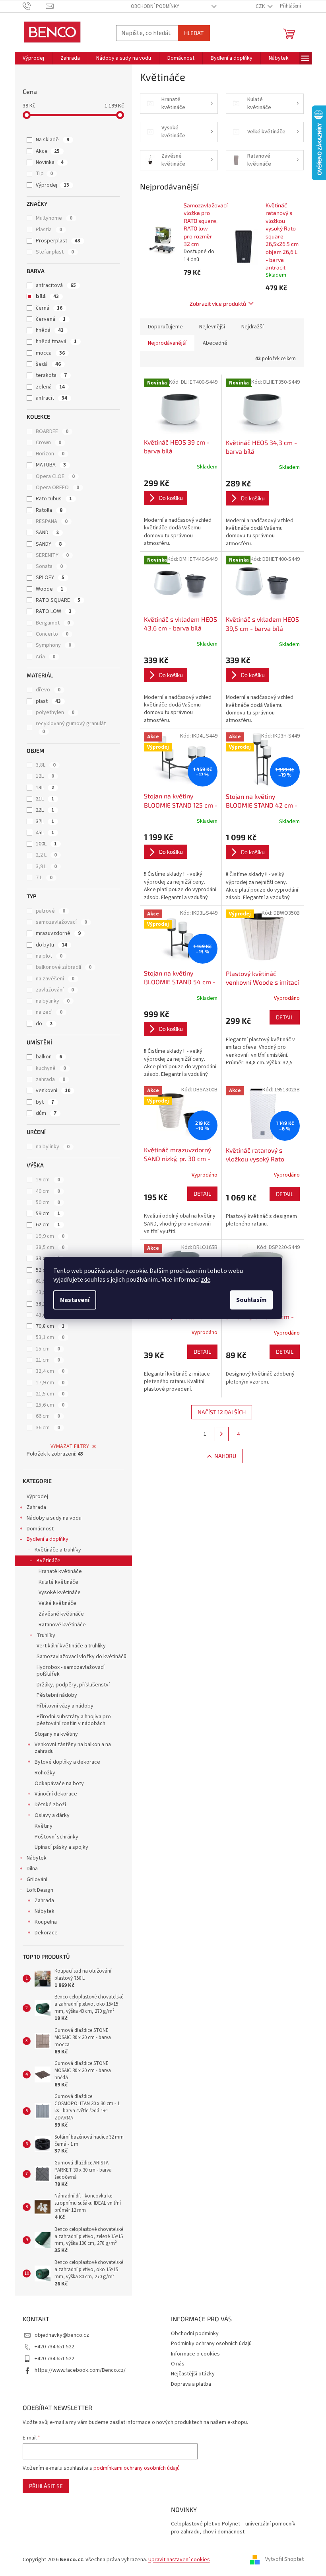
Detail (285, 1017)
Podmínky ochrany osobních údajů (211, 2344)
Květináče (49, 1561)
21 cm (48, 1360)
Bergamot (53, 623)
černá (49, 308)
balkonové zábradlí (64, 967)
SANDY (49, 544)
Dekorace (46, 1933)
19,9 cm (50, 1236)
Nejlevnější (212, 327)
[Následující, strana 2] (222, 1434)
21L (45, 799)
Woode (49, 589)
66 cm (48, 1416)
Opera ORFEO (57, 488)
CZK (261, 6)
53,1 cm (50, 1337)
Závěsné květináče (61, 1614)
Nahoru (225, 1456)
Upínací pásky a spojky (61, 1847)
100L (46, 844)
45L (45, 833)
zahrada (50, 1079)
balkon (49, 1057)
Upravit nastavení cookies (179, 2560)
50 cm (48, 1202)
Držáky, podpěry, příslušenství (73, 1685)
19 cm (48, 1180)
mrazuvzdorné (58, 933)
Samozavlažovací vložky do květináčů (81, 1657)
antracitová (56, 285)
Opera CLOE (55, 476)
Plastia (49, 230)
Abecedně (215, 343)
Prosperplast (58, 241)
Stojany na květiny (56, 1734)
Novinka (50, 162)
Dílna (32, 1869)
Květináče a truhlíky (58, 1550)
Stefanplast (55, 252)
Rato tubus (54, 499)
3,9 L (46, 866)
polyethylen (55, 712)
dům (46, 1113)
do (44, 1024)
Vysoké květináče (60, 1592)
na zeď (49, 1012)
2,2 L (46, 855)
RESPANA (52, 521)
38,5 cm (50, 1247)
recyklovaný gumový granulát (71, 727)
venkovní (53, 1091)
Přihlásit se (46, 2486)
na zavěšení (55, 979)
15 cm (48, 1349)
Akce (48, 151)
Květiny (44, 1826)
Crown (49, 443)
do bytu (51, 945)
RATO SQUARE (58, 600)
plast (48, 701)
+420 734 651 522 (54, 2347)
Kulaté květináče (58, 1582)
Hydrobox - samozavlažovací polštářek (71, 1671)
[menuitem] (33, 58)
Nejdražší (252, 327)
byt (45, 1102)
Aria (46, 657)
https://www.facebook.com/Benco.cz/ (80, 2370)
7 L (44, 878)
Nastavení (75, 1300)
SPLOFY (50, 578)
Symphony (53, 645)
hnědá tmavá (56, 342)
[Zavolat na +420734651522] (34, 6)
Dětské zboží (50, 1805)
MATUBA (51, 465)
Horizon (50, 454)
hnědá (50, 330)
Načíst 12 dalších (222, 1412)
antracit (51, 398)
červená (51, 319)
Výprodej (52, 185)
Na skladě (52, 140)
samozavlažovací (61, 922)
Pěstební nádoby (57, 1695)
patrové (50, 911)
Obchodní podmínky (155, 6)
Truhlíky (46, 1635)
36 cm (48, 1428)
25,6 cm (50, 1405)
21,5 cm (50, 1394)
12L (45, 776)
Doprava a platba (191, 2384)
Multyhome (54, 218)
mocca (50, 353)
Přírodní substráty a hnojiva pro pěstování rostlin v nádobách (74, 1720)
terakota (51, 375)
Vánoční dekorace (56, 1794)
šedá (48, 364)
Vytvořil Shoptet (284, 2560)
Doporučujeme (165, 327)
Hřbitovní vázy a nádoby (65, 1706)
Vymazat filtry (70, 1446)
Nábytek (37, 1858)
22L (45, 810)
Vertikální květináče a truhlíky (71, 1646)
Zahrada (36, 1507)
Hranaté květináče (60, 1571)
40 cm (48, 1191)
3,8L (46, 765)
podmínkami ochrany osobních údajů (137, 2468)
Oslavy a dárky (52, 1815)
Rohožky (45, 1773)
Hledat (194, 33)
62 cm (48, 1225)
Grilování (37, 1879)
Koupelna (46, 1922)
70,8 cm (50, 1326)
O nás (178, 2364)
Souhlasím (251, 1300)
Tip (44, 174)
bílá (47, 297)
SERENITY (52, 555)
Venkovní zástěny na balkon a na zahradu (73, 1748)
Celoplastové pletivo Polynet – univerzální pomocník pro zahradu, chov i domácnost (233, 2528)
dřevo (48, 690)
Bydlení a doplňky (48, 1539)
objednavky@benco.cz (62, 2335)
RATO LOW (54, 611)
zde (206, 1280)
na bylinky (53, 1001)
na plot (49, 956)
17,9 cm (50, 1383)
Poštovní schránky (56, 1837)
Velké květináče (57, 1603)
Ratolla (49, 510)
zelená (50, 387)
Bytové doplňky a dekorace (67, 1762)
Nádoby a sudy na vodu (54, 1518)
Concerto (52, 634)
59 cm (48, 1214)
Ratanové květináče (62, 1625)
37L (45, 822)
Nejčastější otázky (193, 2374)
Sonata (49, 566)
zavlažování (55, 990)
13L (45, 788)
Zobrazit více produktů (218, 303)
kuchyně (51, 1068)
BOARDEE (52, 431)
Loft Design (40, 1890)
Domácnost (40, 1529)
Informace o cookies (195, 2354)
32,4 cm (50, 1371)
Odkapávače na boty (59, 1784)
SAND (47, 533)
